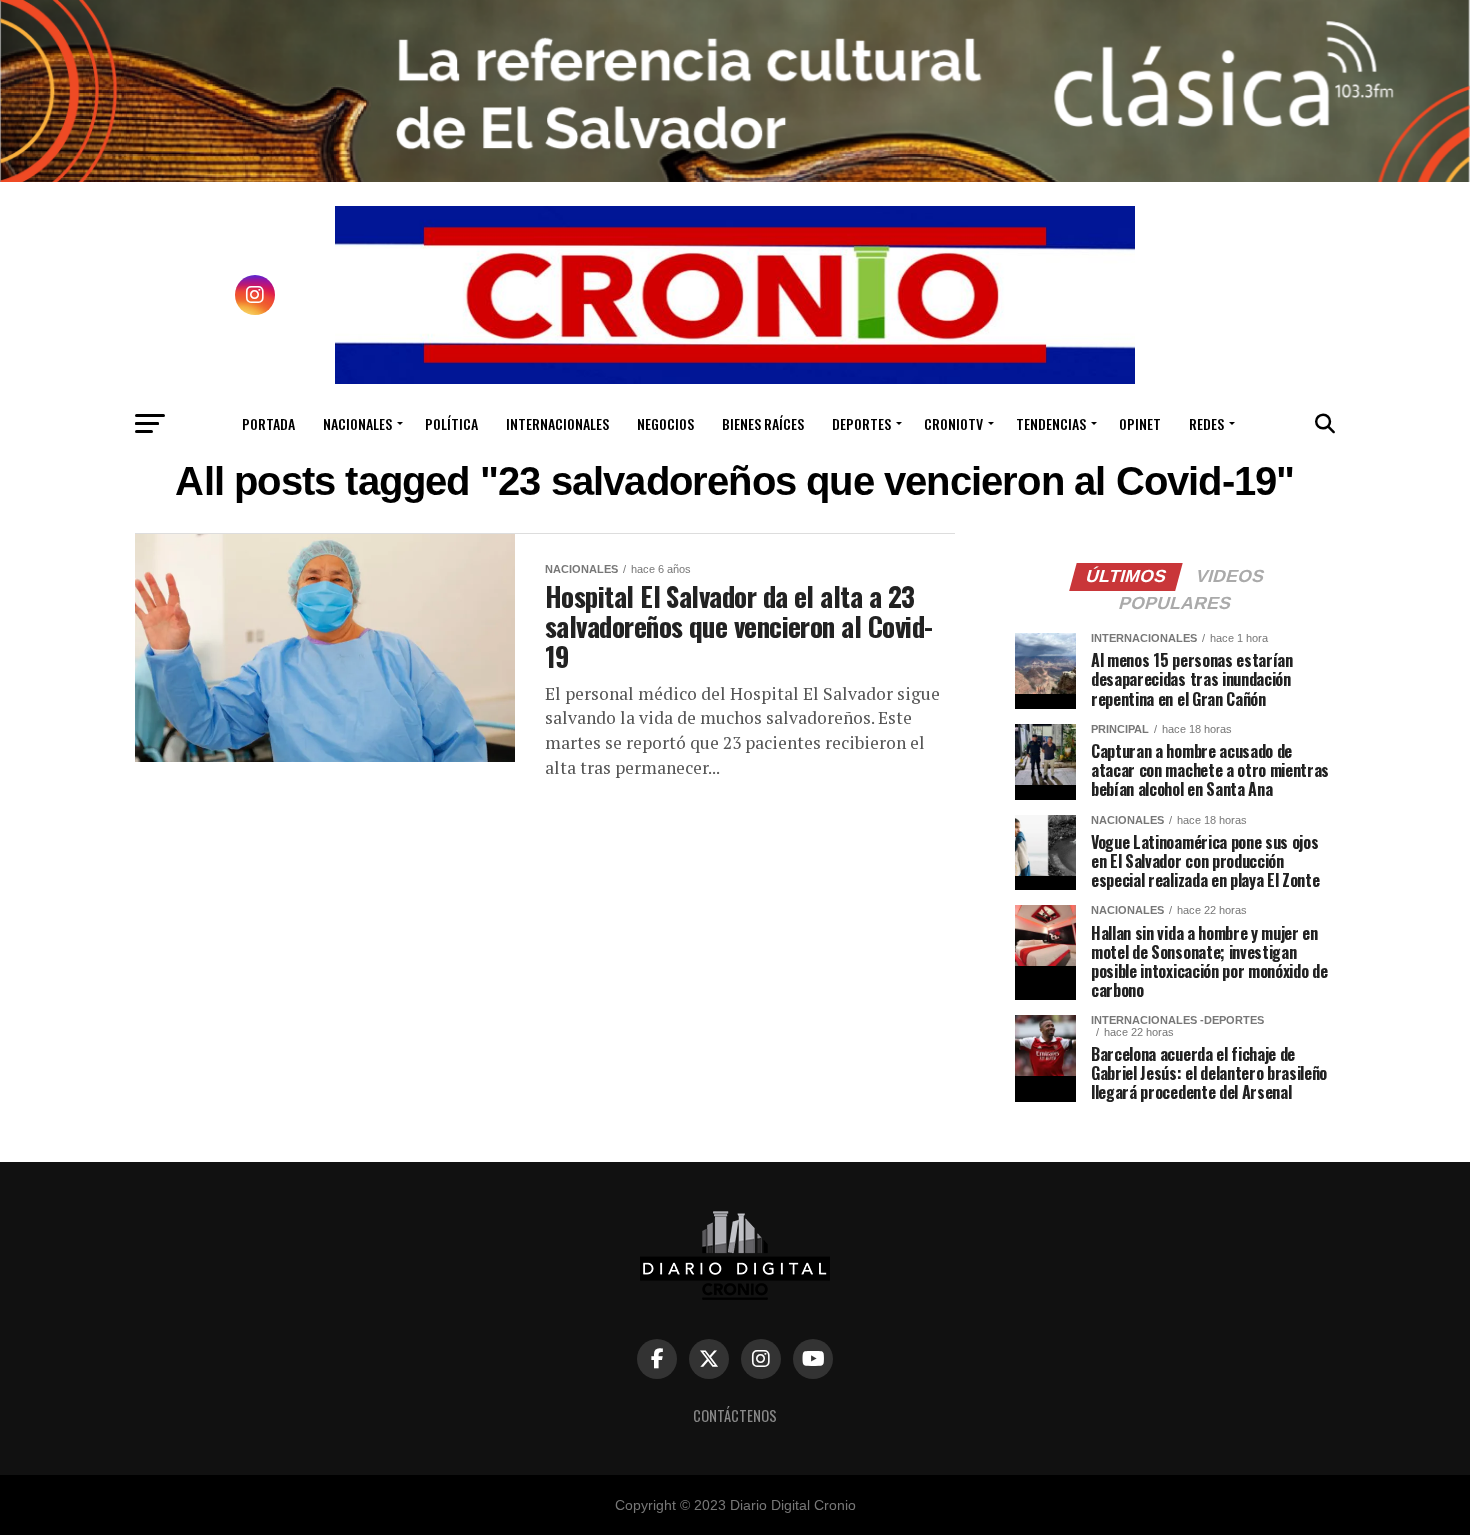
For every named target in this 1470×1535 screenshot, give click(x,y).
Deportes (861, 423)
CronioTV (953, 423)
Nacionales (357, 423)
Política (451, 423)
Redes (1206, 423)
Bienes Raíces (763, 423)
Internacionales (557, 423)
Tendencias (1051, 423)
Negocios (665, 423)
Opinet (1140, 423)
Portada (268, 423)
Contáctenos (735, 1415)
